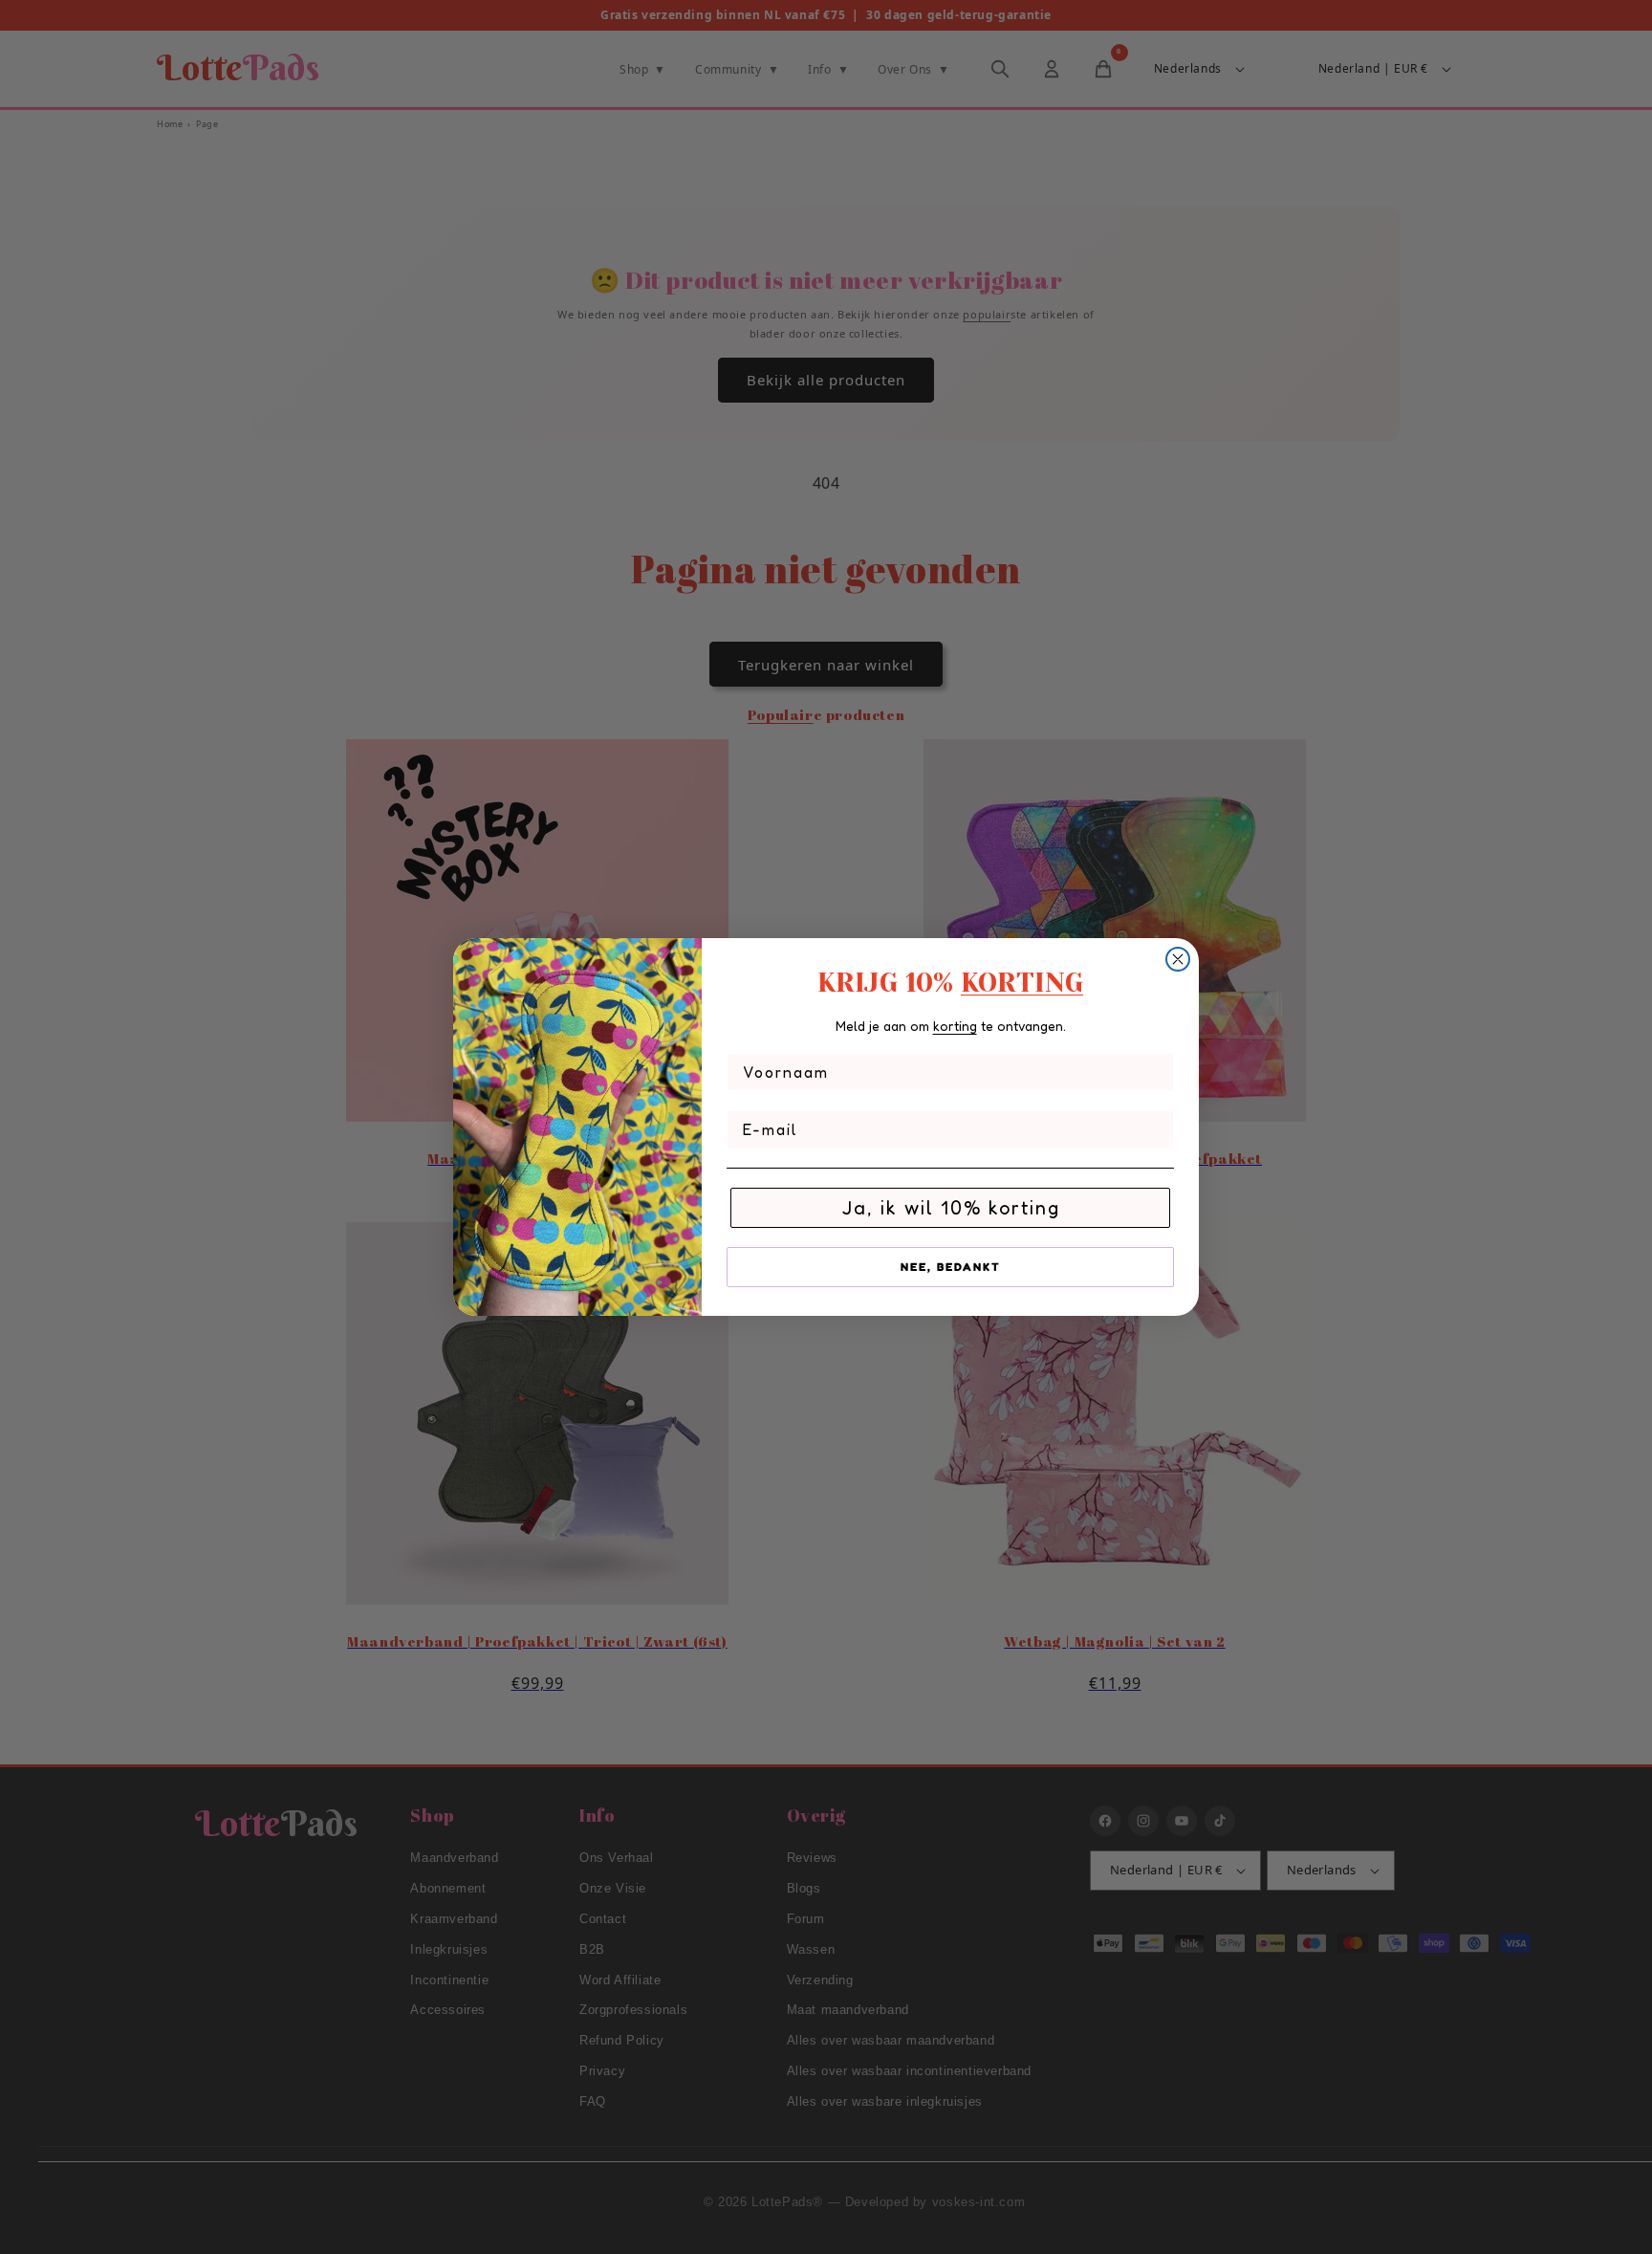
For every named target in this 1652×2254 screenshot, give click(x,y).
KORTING (1022, 983)
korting (955, 1026)
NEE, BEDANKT (951, 1267)
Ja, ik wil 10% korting (951, 1208)
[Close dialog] (1178, 959)
